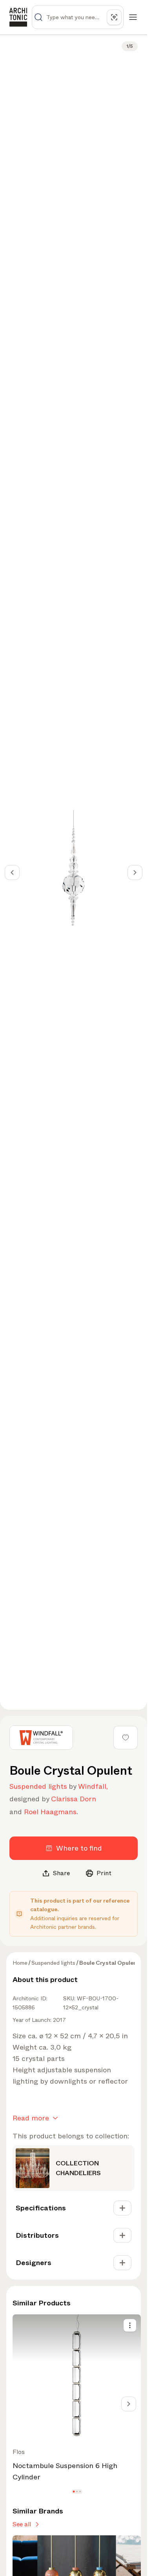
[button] (74, 2491)
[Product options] (130, 2325)
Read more (31, 2118)
